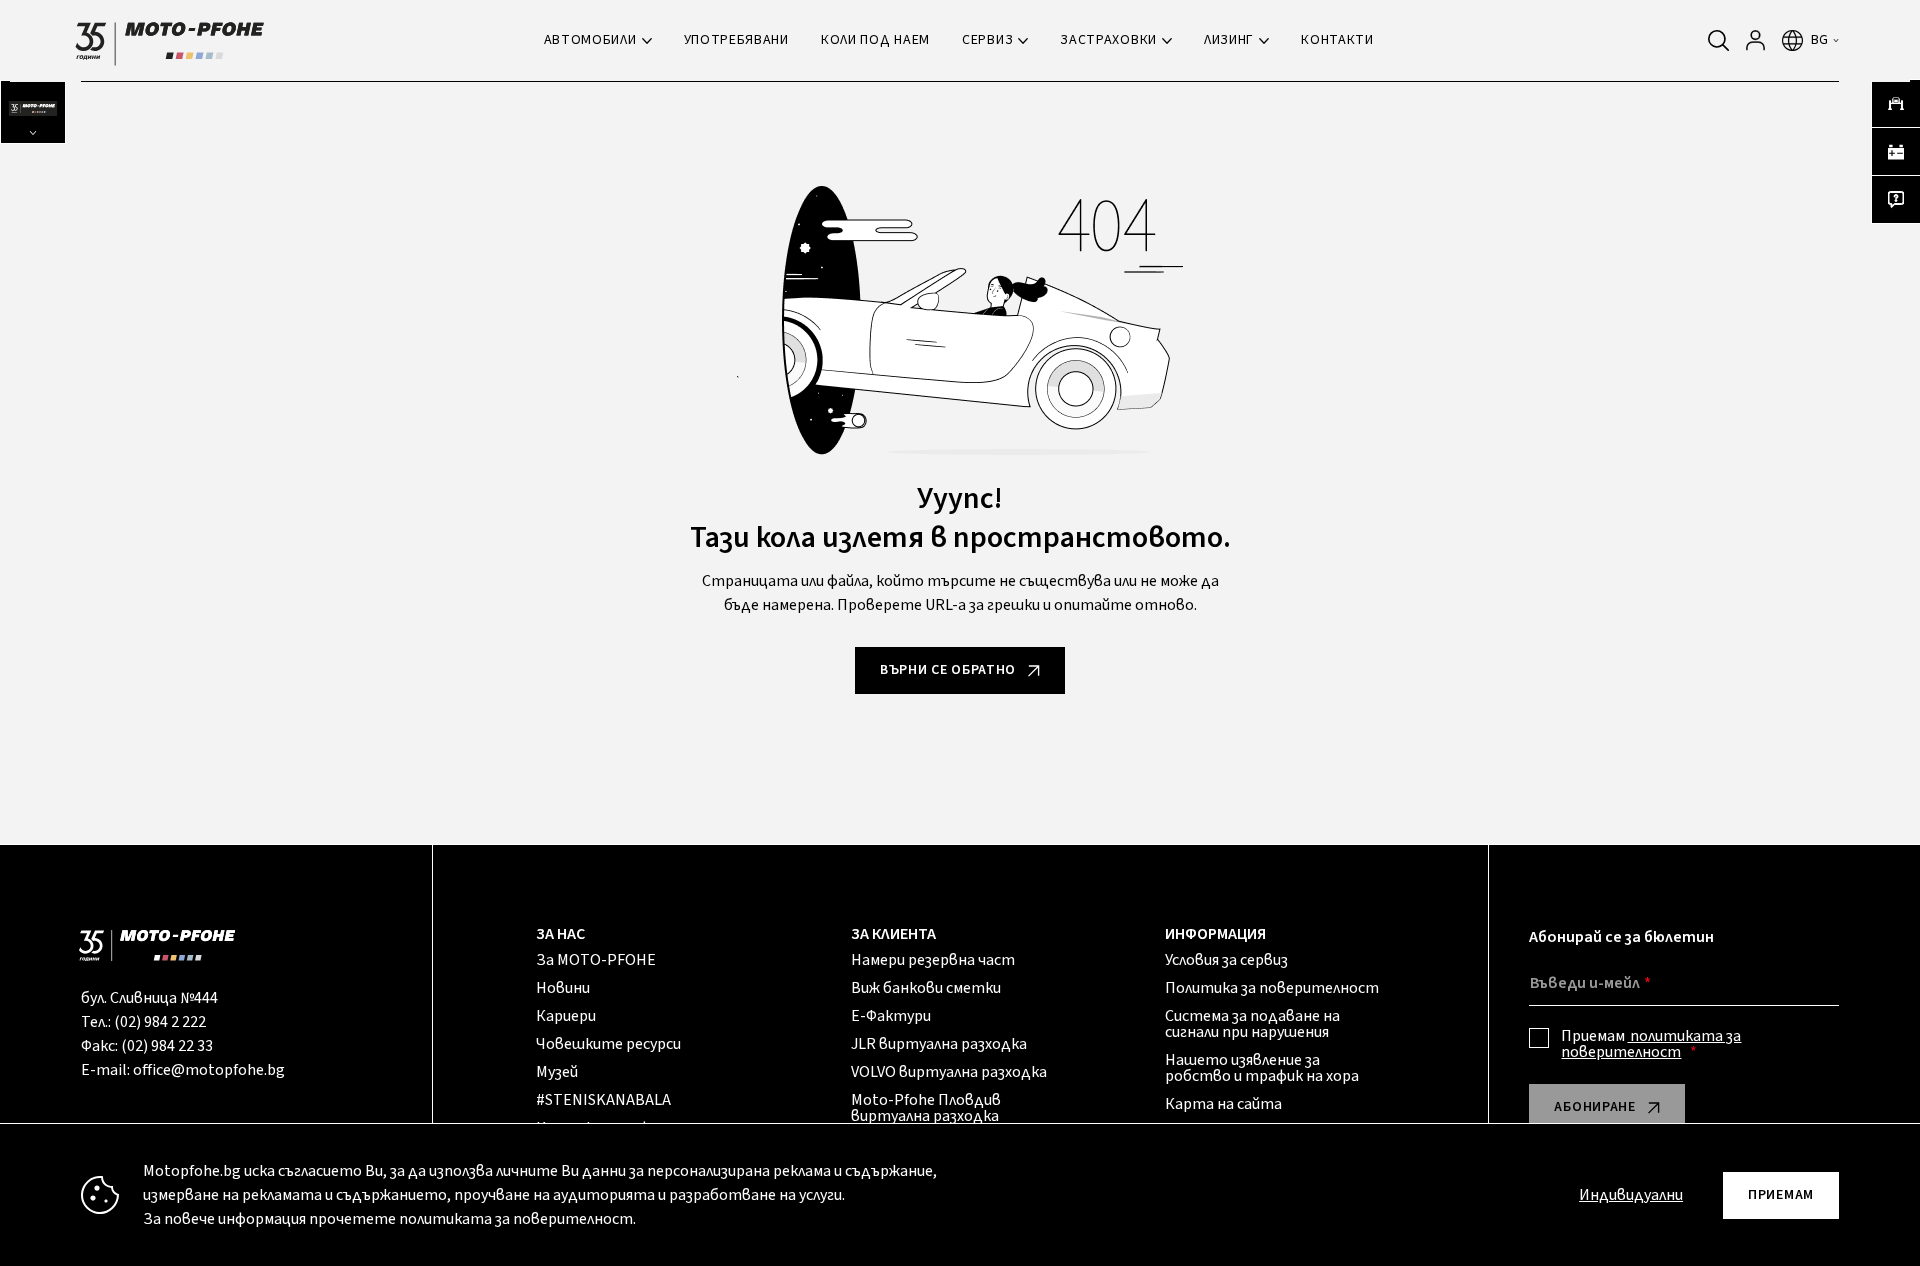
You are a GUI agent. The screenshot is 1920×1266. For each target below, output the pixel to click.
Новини (563, 988)
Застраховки (1108, 40)
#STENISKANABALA (603, 1100)
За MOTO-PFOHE (596, 960)
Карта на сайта (1223, 1104)
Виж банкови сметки (926, 988)
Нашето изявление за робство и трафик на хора (1262, 1068)
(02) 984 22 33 (167, 1046)
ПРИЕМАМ (1781, 1195)
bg (1820, 40)
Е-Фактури (891, 1016)
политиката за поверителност (1651, 1044)
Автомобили (590, 40)
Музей (557, 1072)
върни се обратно (948, 670)
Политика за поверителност (1272, 988)
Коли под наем (875, 40)
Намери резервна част (933, 960)
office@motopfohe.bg (209, 1070)
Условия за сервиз (1226, 960)
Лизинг (1229, 40)
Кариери (566, 1016)
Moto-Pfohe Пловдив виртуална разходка (926, 1108)
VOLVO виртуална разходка (949, 1072)
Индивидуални (1631, 1195)
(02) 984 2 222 (160, 1022)
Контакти (1337, 40)
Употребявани (736, 40)
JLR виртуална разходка (939, 1044)
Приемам (1651, 1044)
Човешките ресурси (608, 1044)
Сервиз (987, 40)
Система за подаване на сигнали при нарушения (1252, 1024)
